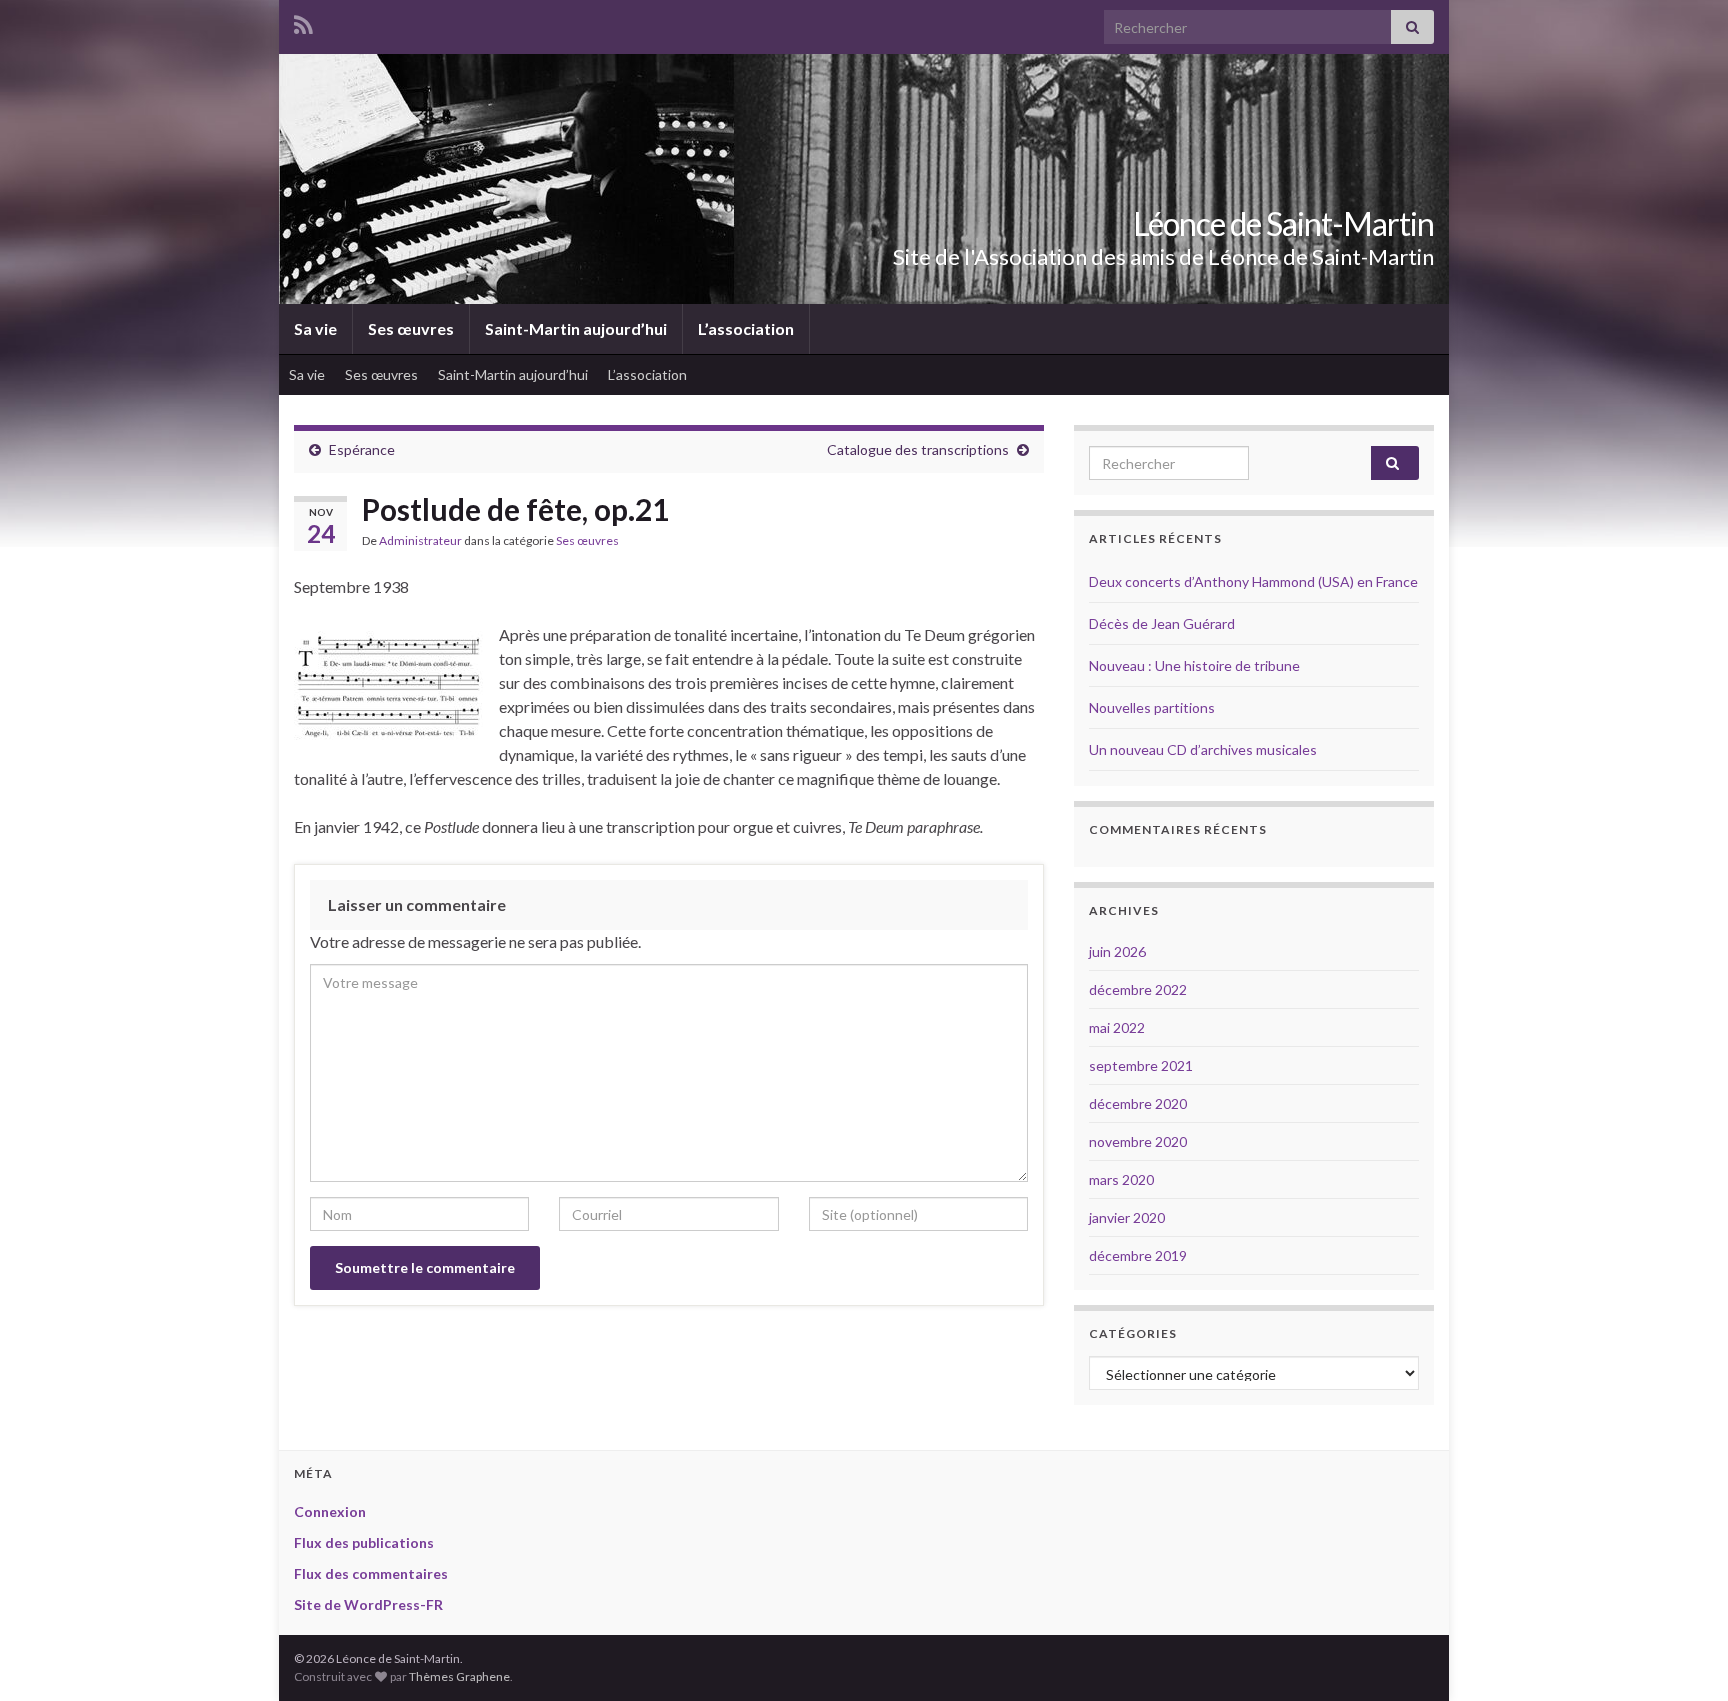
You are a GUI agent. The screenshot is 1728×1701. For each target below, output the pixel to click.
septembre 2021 (1141, 1065)
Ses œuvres (411, 328)
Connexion (330, 1511)
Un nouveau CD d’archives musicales (1203, 749)
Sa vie (315, 328)
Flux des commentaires (371, 1573)
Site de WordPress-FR (368, 1604)
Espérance (362, 449)
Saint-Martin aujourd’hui (576, 328)
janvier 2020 (1127, 1217)
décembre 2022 (1138, 989)
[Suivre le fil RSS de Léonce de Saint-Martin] (303, 21)
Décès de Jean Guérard (1162, 623)
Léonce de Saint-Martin (1283, 223)
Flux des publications (364, 1542)
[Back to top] (1683, 1656)
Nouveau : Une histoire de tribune (1194, 665)
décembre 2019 (1138, 1255)
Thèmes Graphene (459, 1676)
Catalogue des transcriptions (918, 449)
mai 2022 (1117, 1027)
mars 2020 (1121, 1179)
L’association (746, 328)
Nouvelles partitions (1152, 707)
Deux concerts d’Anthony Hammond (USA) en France (1253, 581)
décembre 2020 (1138, 1103)
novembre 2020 (1138, 1141)
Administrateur (420, 540)
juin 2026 (1117, 951)
